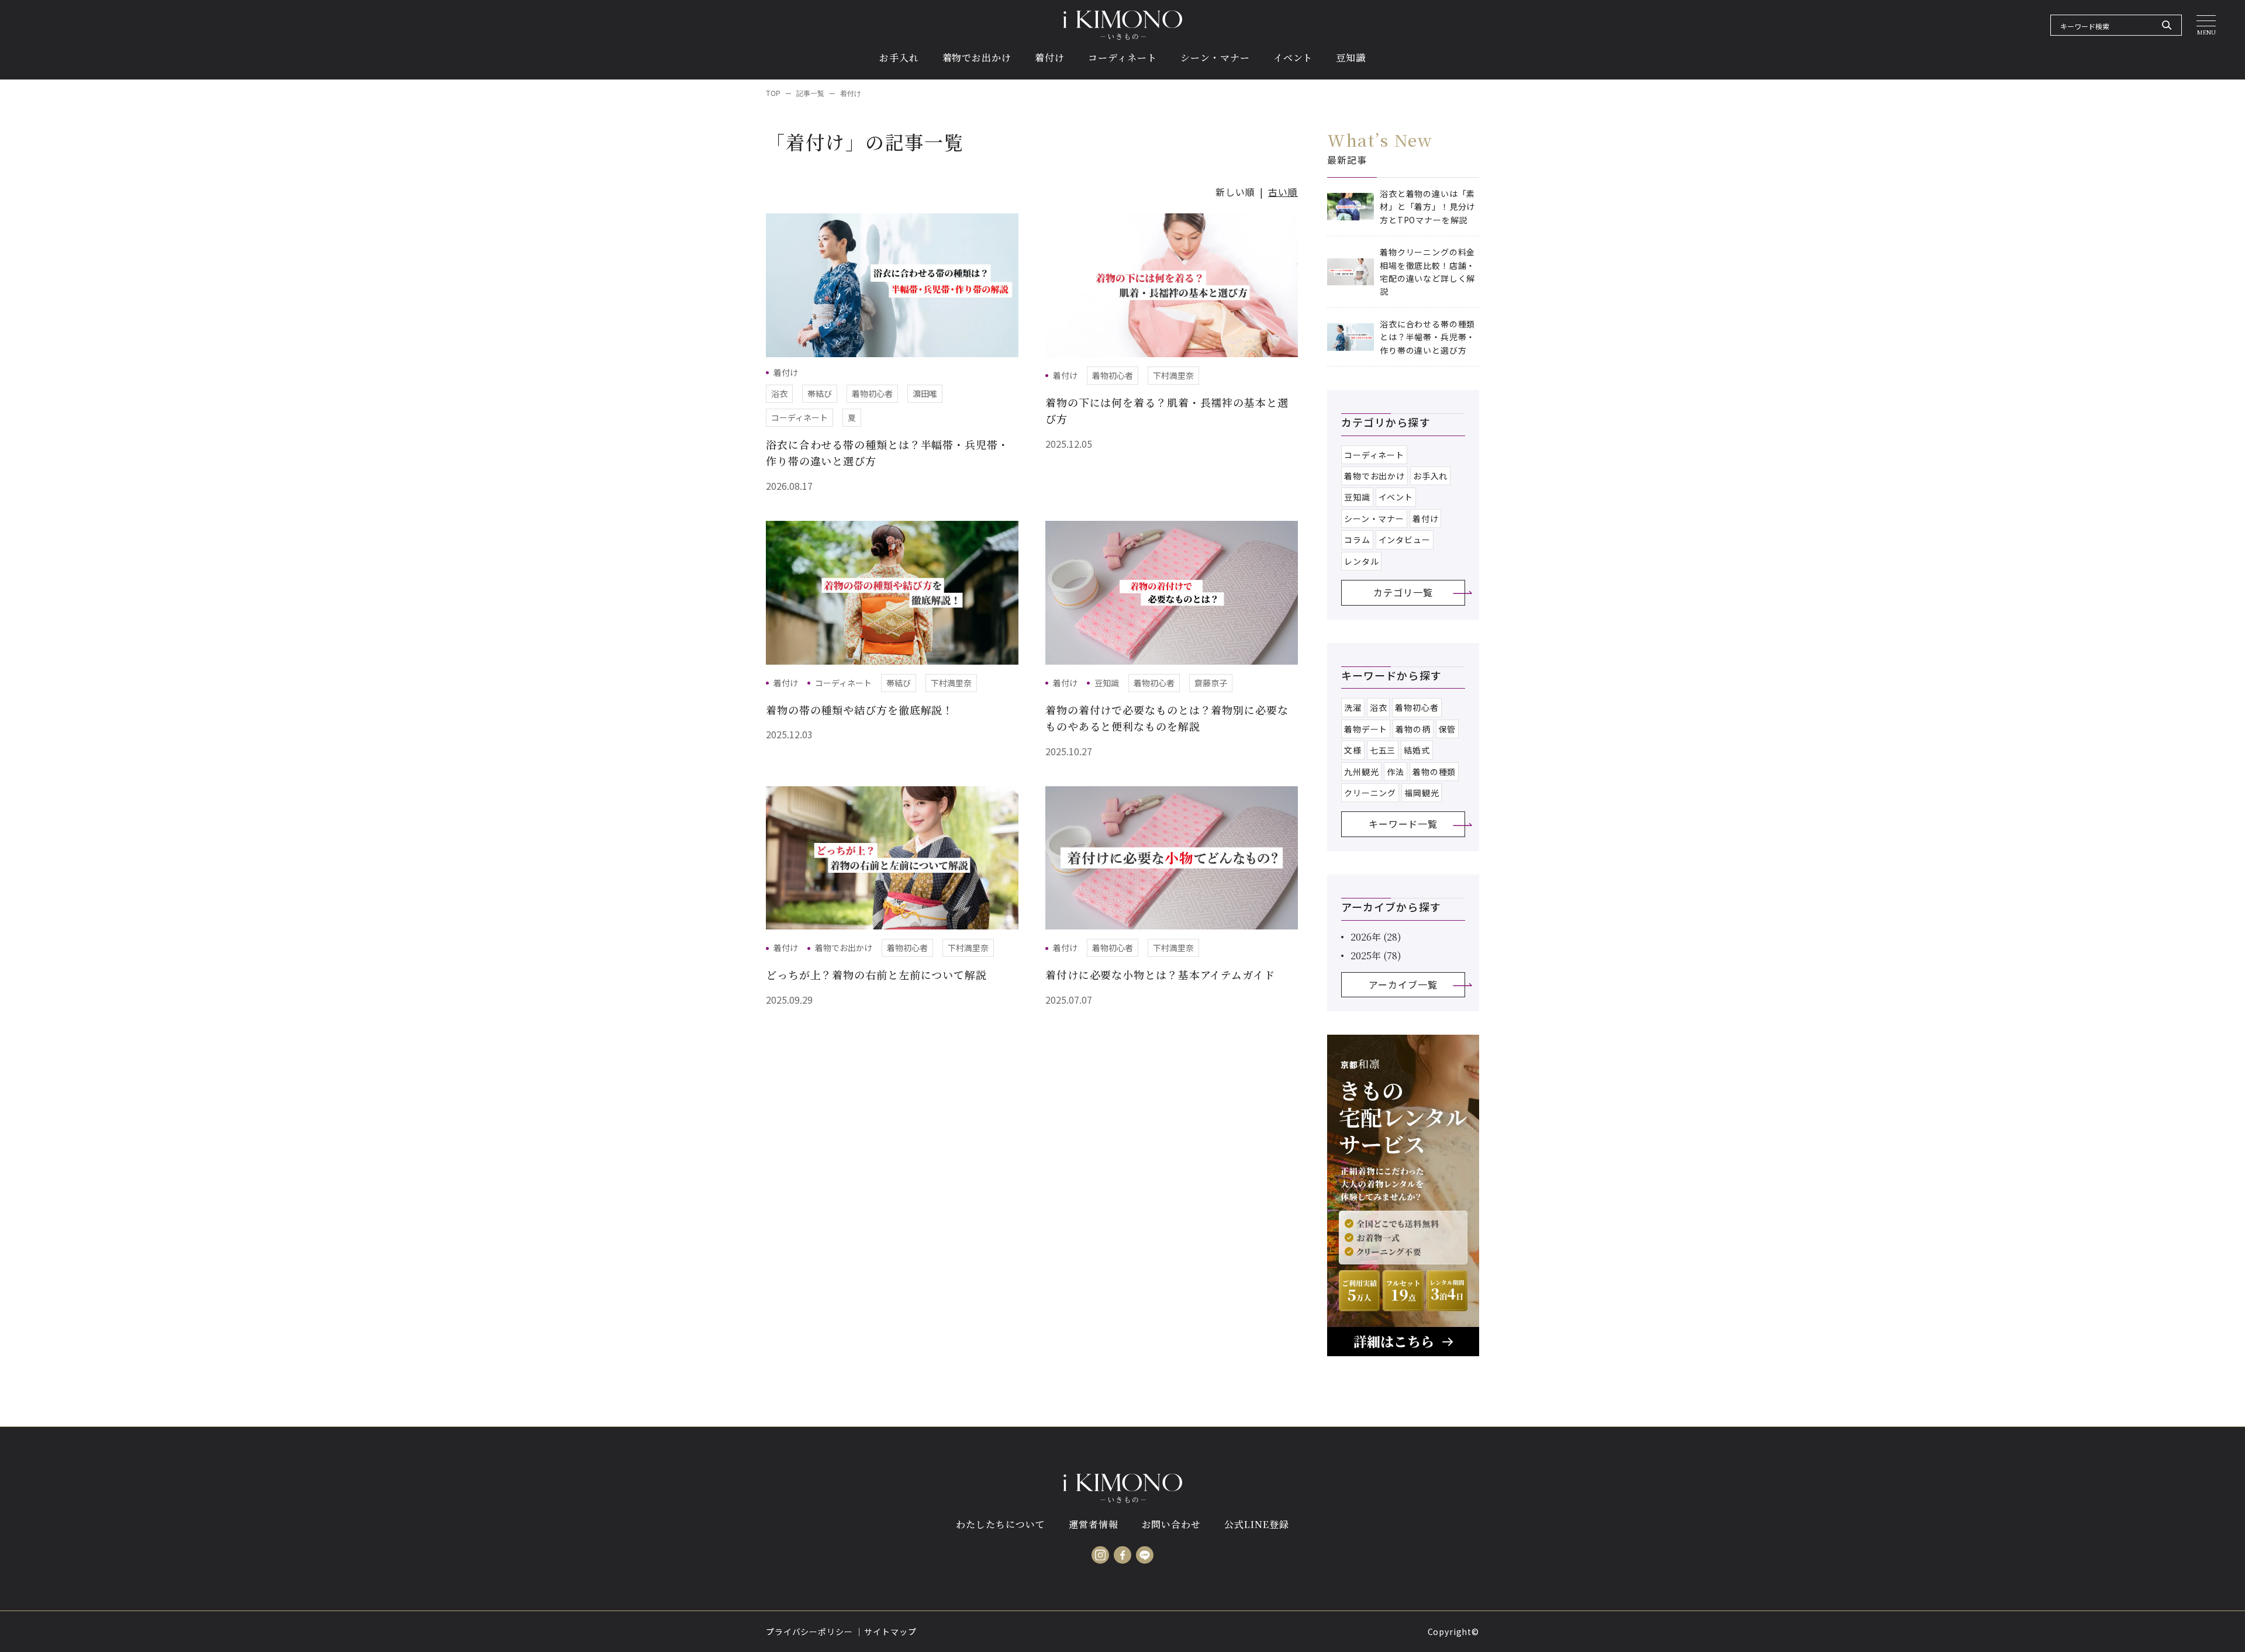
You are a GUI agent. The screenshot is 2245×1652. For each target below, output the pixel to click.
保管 (1448, 729)
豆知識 (1107, 683)
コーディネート (799, 417)
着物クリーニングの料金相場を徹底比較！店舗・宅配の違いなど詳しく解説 (1427, 272)
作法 (1396, 772)
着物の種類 (1434, 772)
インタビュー (1405, 540)
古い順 (1283, 192)
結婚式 (1417, 750)
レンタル (1361, 561)
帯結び (820, 393)
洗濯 (1353, 707)
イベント (1396, 497)
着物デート (1366, 729)
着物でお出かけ (844, 948)
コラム (1357, 540)
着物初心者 (872, 393)
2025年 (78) (1376, 955)
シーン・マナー (1374, 519)
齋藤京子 (1211, 683)
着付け (786, 372)
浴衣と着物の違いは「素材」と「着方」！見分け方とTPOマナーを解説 (1427, 207)
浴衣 (779, 393)
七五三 (1383, 750)
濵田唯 (925, 393)
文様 (1353, 750)
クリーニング (1370, 793)
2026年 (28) (1376, 937)
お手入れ (1430, 476)
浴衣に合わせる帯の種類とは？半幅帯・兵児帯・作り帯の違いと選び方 (1427, 337)
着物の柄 (1413, 729)
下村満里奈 (1173, 375)
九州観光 (1361, 772)
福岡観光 (1422, 793)
